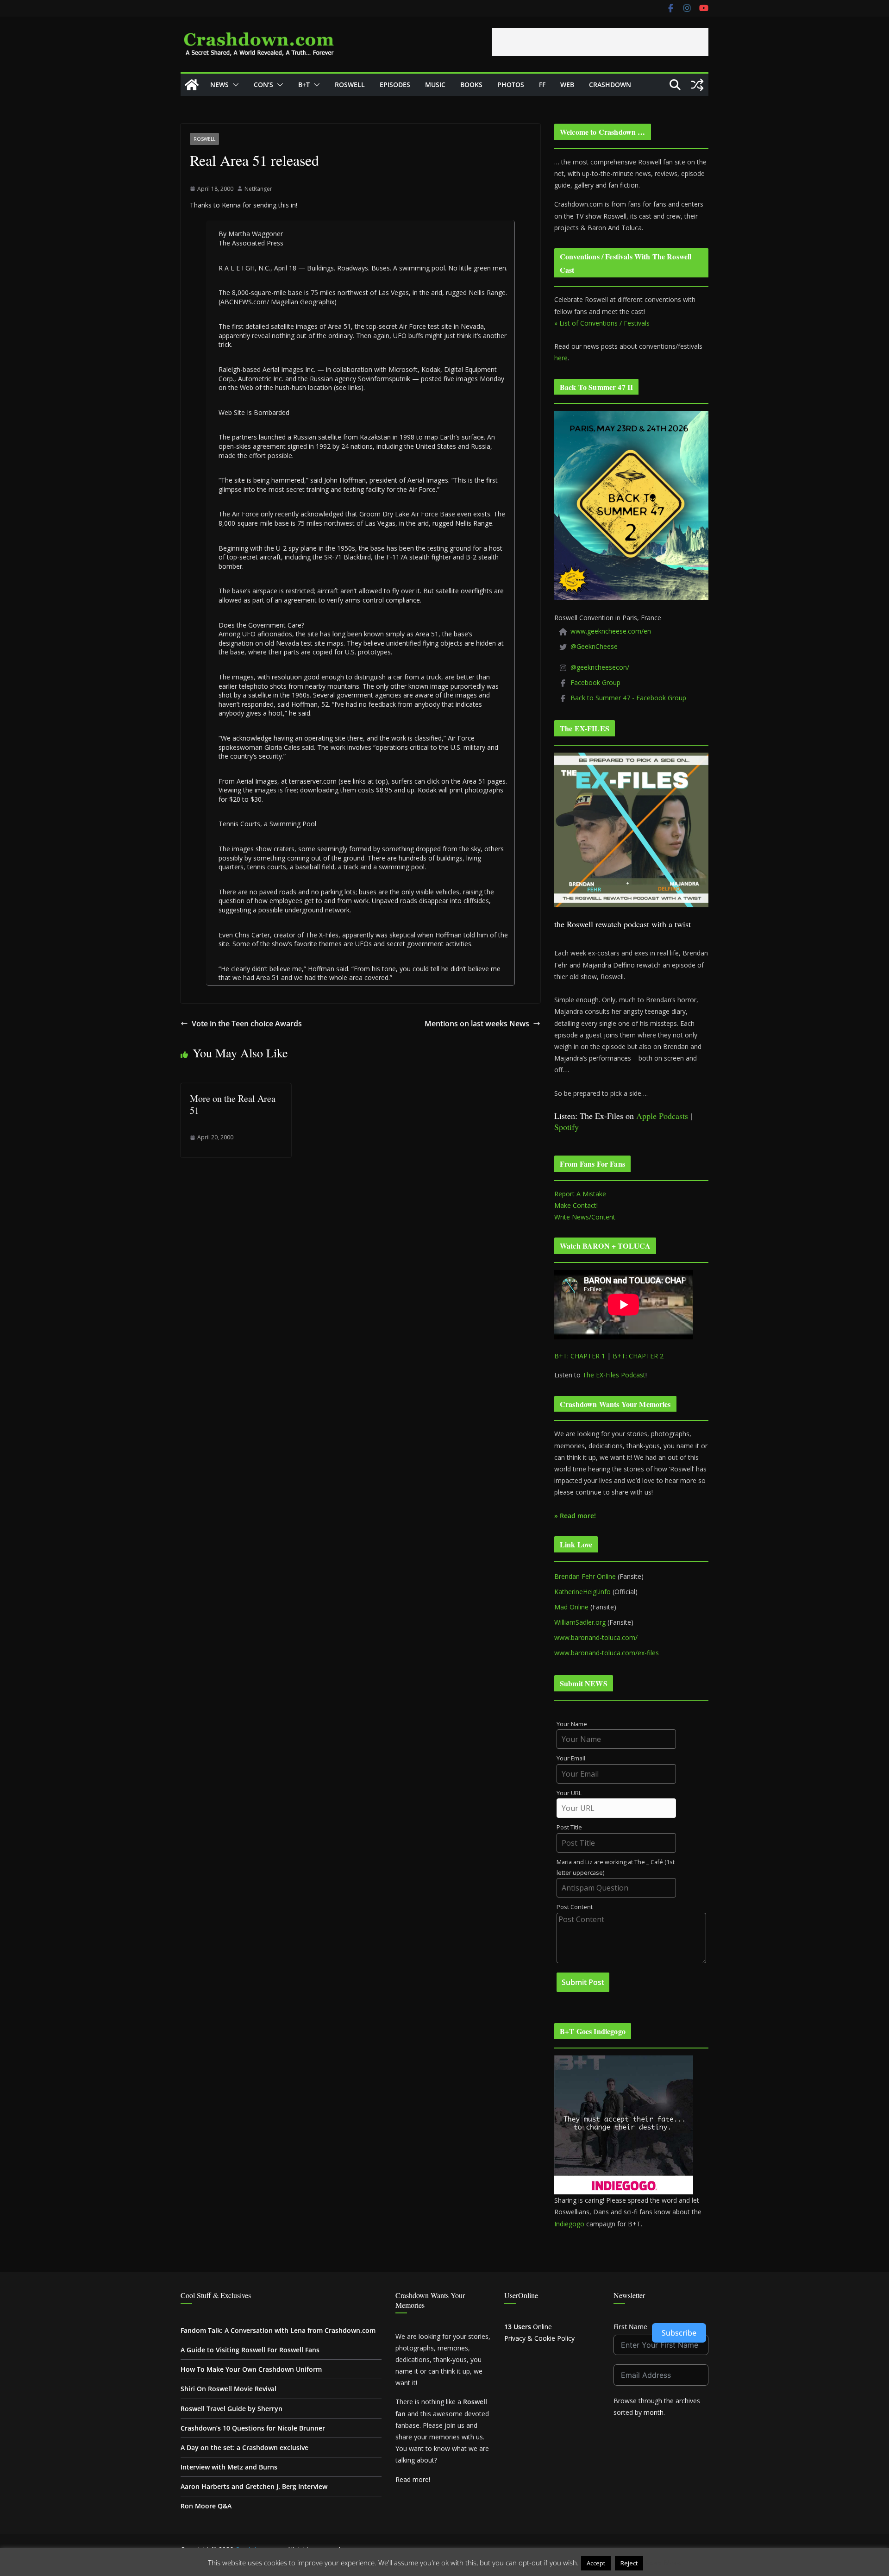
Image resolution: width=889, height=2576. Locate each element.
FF (542, 85)
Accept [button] (596, 2563)
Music (435, 85)
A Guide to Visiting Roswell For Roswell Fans (250, 2350)
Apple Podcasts (662, 1116)
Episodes (395, 85)
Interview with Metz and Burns (229, 2467)
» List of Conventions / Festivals (602, 323)
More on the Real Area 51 (233, 1104)
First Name (630, 2327)
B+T (304, 85)
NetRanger (258, 189)
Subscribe (679, 2333)
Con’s (263, 85)
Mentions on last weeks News (477, 1024)
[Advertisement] (600, 42)
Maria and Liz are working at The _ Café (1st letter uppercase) (616, 1867)
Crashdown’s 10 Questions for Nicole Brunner (253, 2428)
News (219, 85)
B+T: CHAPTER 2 (638, 1356)
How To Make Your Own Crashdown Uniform (251, 2369)
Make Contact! (576, 1205)
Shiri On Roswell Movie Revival (229, 2389)
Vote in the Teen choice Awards (247, 1024)
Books (471, 85)
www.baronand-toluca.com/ (596, 1637)
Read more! (413, 2479)
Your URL (569, 1793)
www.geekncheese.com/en (611, 631)
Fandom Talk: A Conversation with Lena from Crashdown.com (278, 2330)
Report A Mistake (580, 1194)
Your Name (572, 1724)
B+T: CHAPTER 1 (580, 1356)
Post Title (569, 1827)
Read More (663, 2563)
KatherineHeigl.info (582, 1592)
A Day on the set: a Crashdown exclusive (244, 2447)
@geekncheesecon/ (600, 667)
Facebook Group (595, 682)
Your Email (571, 1758)
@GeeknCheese (594, 646)
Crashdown (610, 85)
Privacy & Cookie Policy (539, 2338)
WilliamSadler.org (580, 1622)
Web (567, 85)
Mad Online (571, 1607)
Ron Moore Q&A (206, 2506)
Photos (511, 85)
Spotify (567, 1127)
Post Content (575, 1907)
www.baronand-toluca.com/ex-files (607, 1653)
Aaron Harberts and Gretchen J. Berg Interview (254, 2486)
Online (528, 2327)
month (654, 2412)
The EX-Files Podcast (614, 1375)
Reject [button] (629, 2563)
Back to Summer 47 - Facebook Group (628, 698)
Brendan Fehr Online (585, 1576)
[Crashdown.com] (192, 85)
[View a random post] (697, 85)
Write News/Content (585, 1217)
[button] (234, 85)
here (561, 358)
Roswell (350, 85)
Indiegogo (569, 2224)
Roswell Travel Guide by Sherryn (232, 2409)
